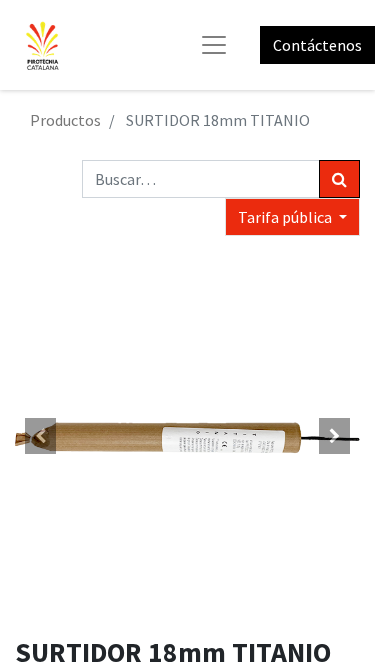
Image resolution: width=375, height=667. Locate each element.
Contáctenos (317, 45)
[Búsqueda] (339, 179)
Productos (65, 120)
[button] (41, 436)
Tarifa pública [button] (286, 217)
